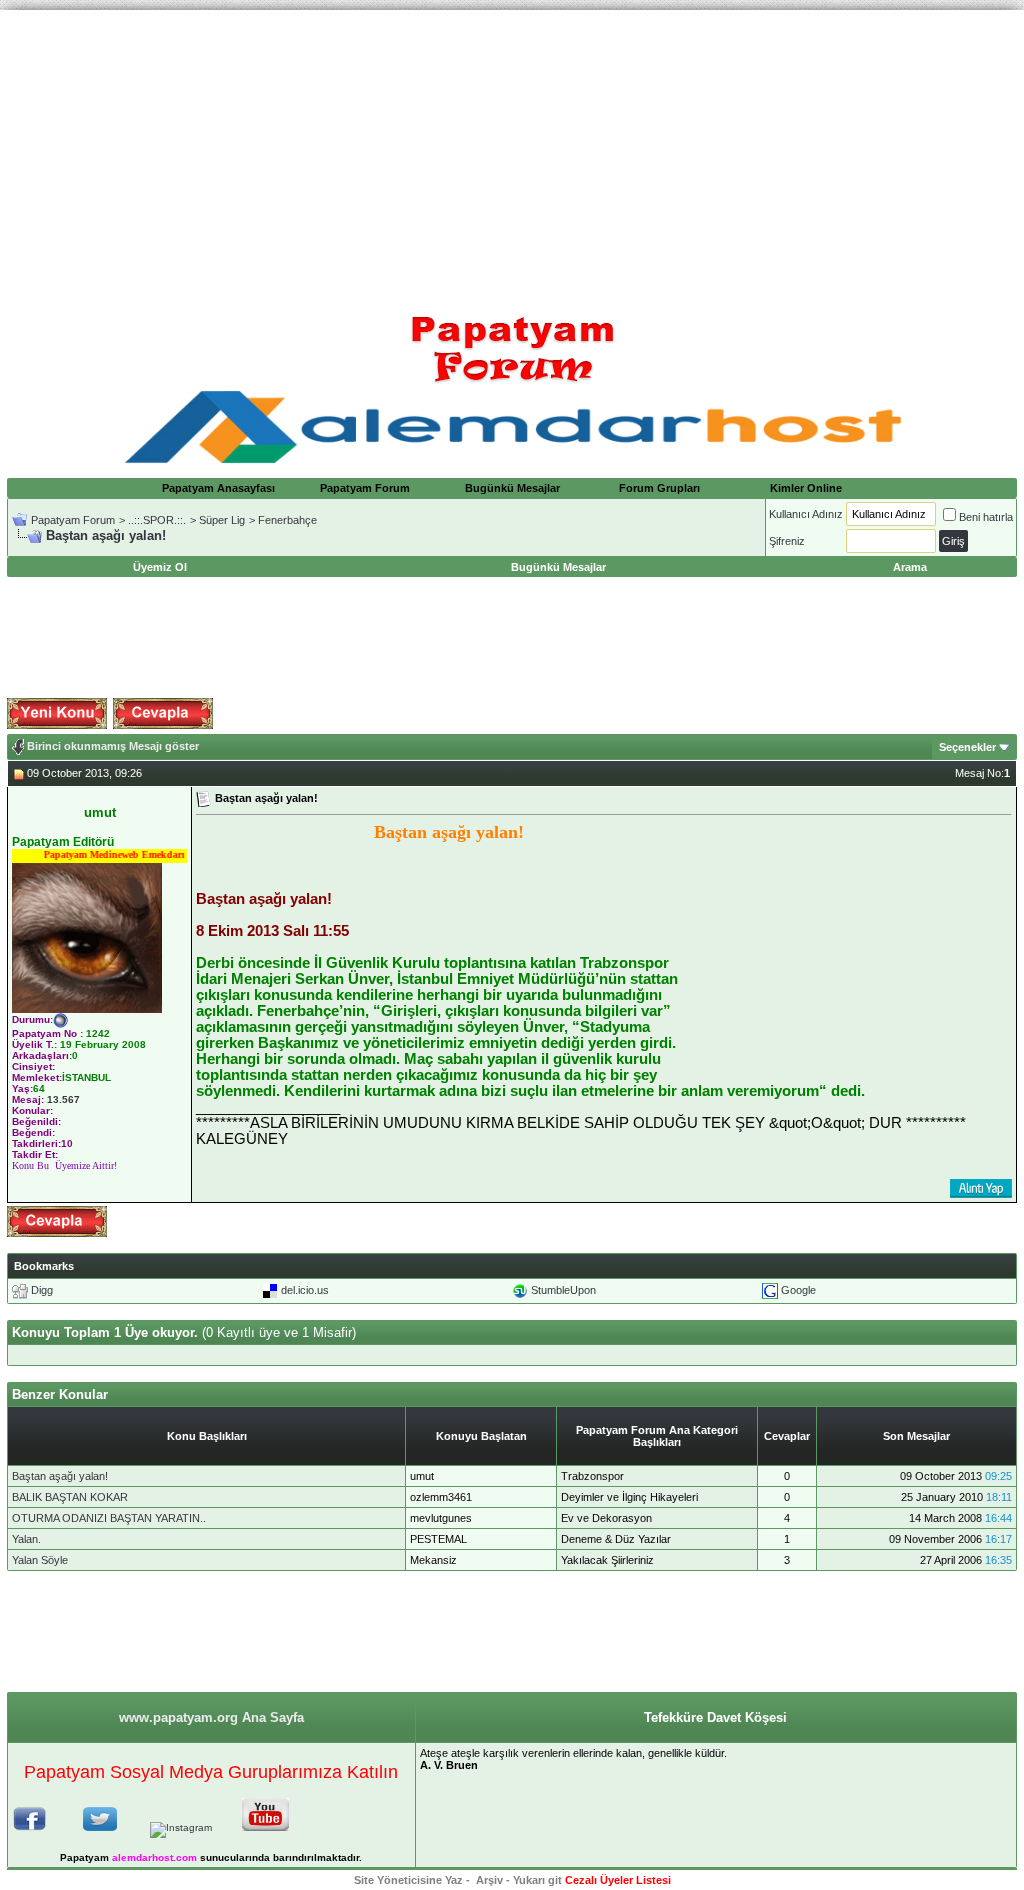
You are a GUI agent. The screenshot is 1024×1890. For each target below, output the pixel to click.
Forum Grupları (659, 488)
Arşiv (489, 1880)
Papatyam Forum (365, 488)
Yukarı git (537, 1880)
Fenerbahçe (287, 520)
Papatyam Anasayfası (218, 488)
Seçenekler (967, 747)
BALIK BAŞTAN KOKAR (70, 1497)
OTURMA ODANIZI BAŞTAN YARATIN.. (109, 1518)
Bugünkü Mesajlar (512, 488)
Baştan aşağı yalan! (60, 1476)
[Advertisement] (512, 150)
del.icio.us (305, 1290)
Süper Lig (222, 520)
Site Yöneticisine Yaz (408, 1880)
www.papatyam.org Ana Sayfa (211, 1717)
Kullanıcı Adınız (806, 514)
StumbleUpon (563, 1290)
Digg (42, 1290)
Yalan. (26, 1539)
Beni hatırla (986, 517)
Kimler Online (806, 488)
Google (798, 1290)
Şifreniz (787, 541)
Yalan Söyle (40, 1560)
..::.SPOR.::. (157, 520)
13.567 (63, 1099)
